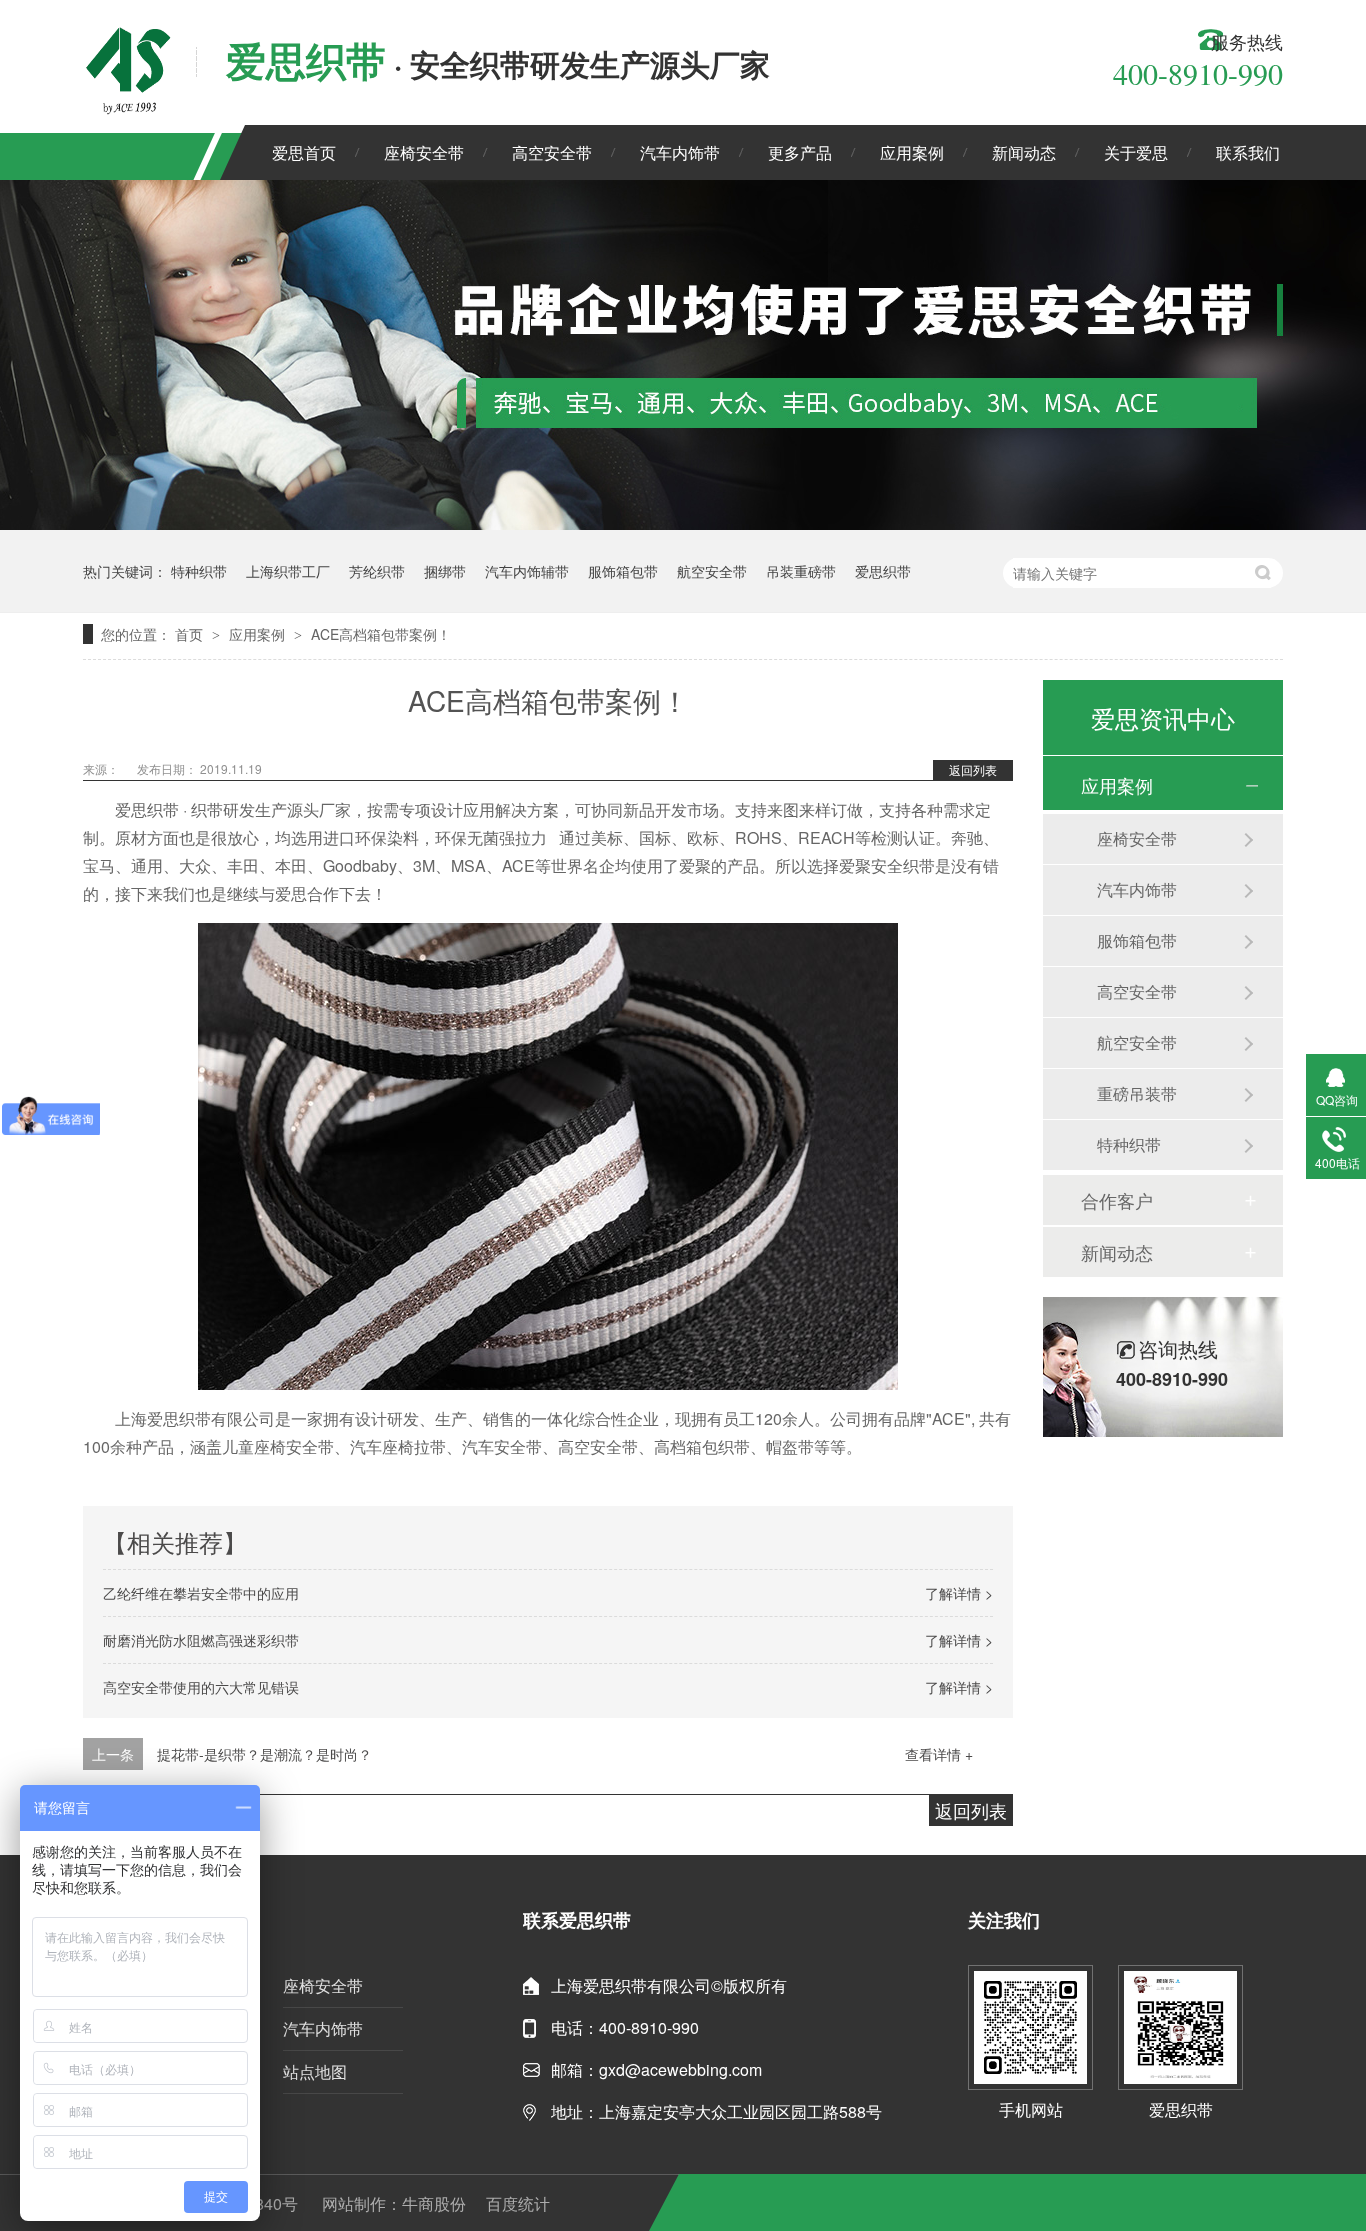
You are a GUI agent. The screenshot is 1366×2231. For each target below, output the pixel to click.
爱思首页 (304, 152)
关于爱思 (1136, 152)
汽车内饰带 (680, 152)
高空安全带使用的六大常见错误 (201, 1687)
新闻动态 (1024, 152)
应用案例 (912, 152)
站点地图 (315, 2071)
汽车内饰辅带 (527, 571)
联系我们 (1248, 152)
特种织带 (199, 571)
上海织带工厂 (288, 571)
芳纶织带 (377, 571)
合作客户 (1117, 1200)
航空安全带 (712, 571)
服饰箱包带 (623, 571)
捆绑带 (445, 571)
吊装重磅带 (801, 571)
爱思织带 (883, 571)
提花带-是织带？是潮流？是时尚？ (264, 1754)
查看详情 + (939, 1754)
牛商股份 (434, 2203)
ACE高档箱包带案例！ (381, 634)
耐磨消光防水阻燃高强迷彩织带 (201, 1640)
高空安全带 (552, 152)
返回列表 (973, 769)
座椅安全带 (424, 152)
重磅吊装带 (1137, 1093)
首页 (191, 634)
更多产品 (800, 152)
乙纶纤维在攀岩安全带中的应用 (201, 1593)
